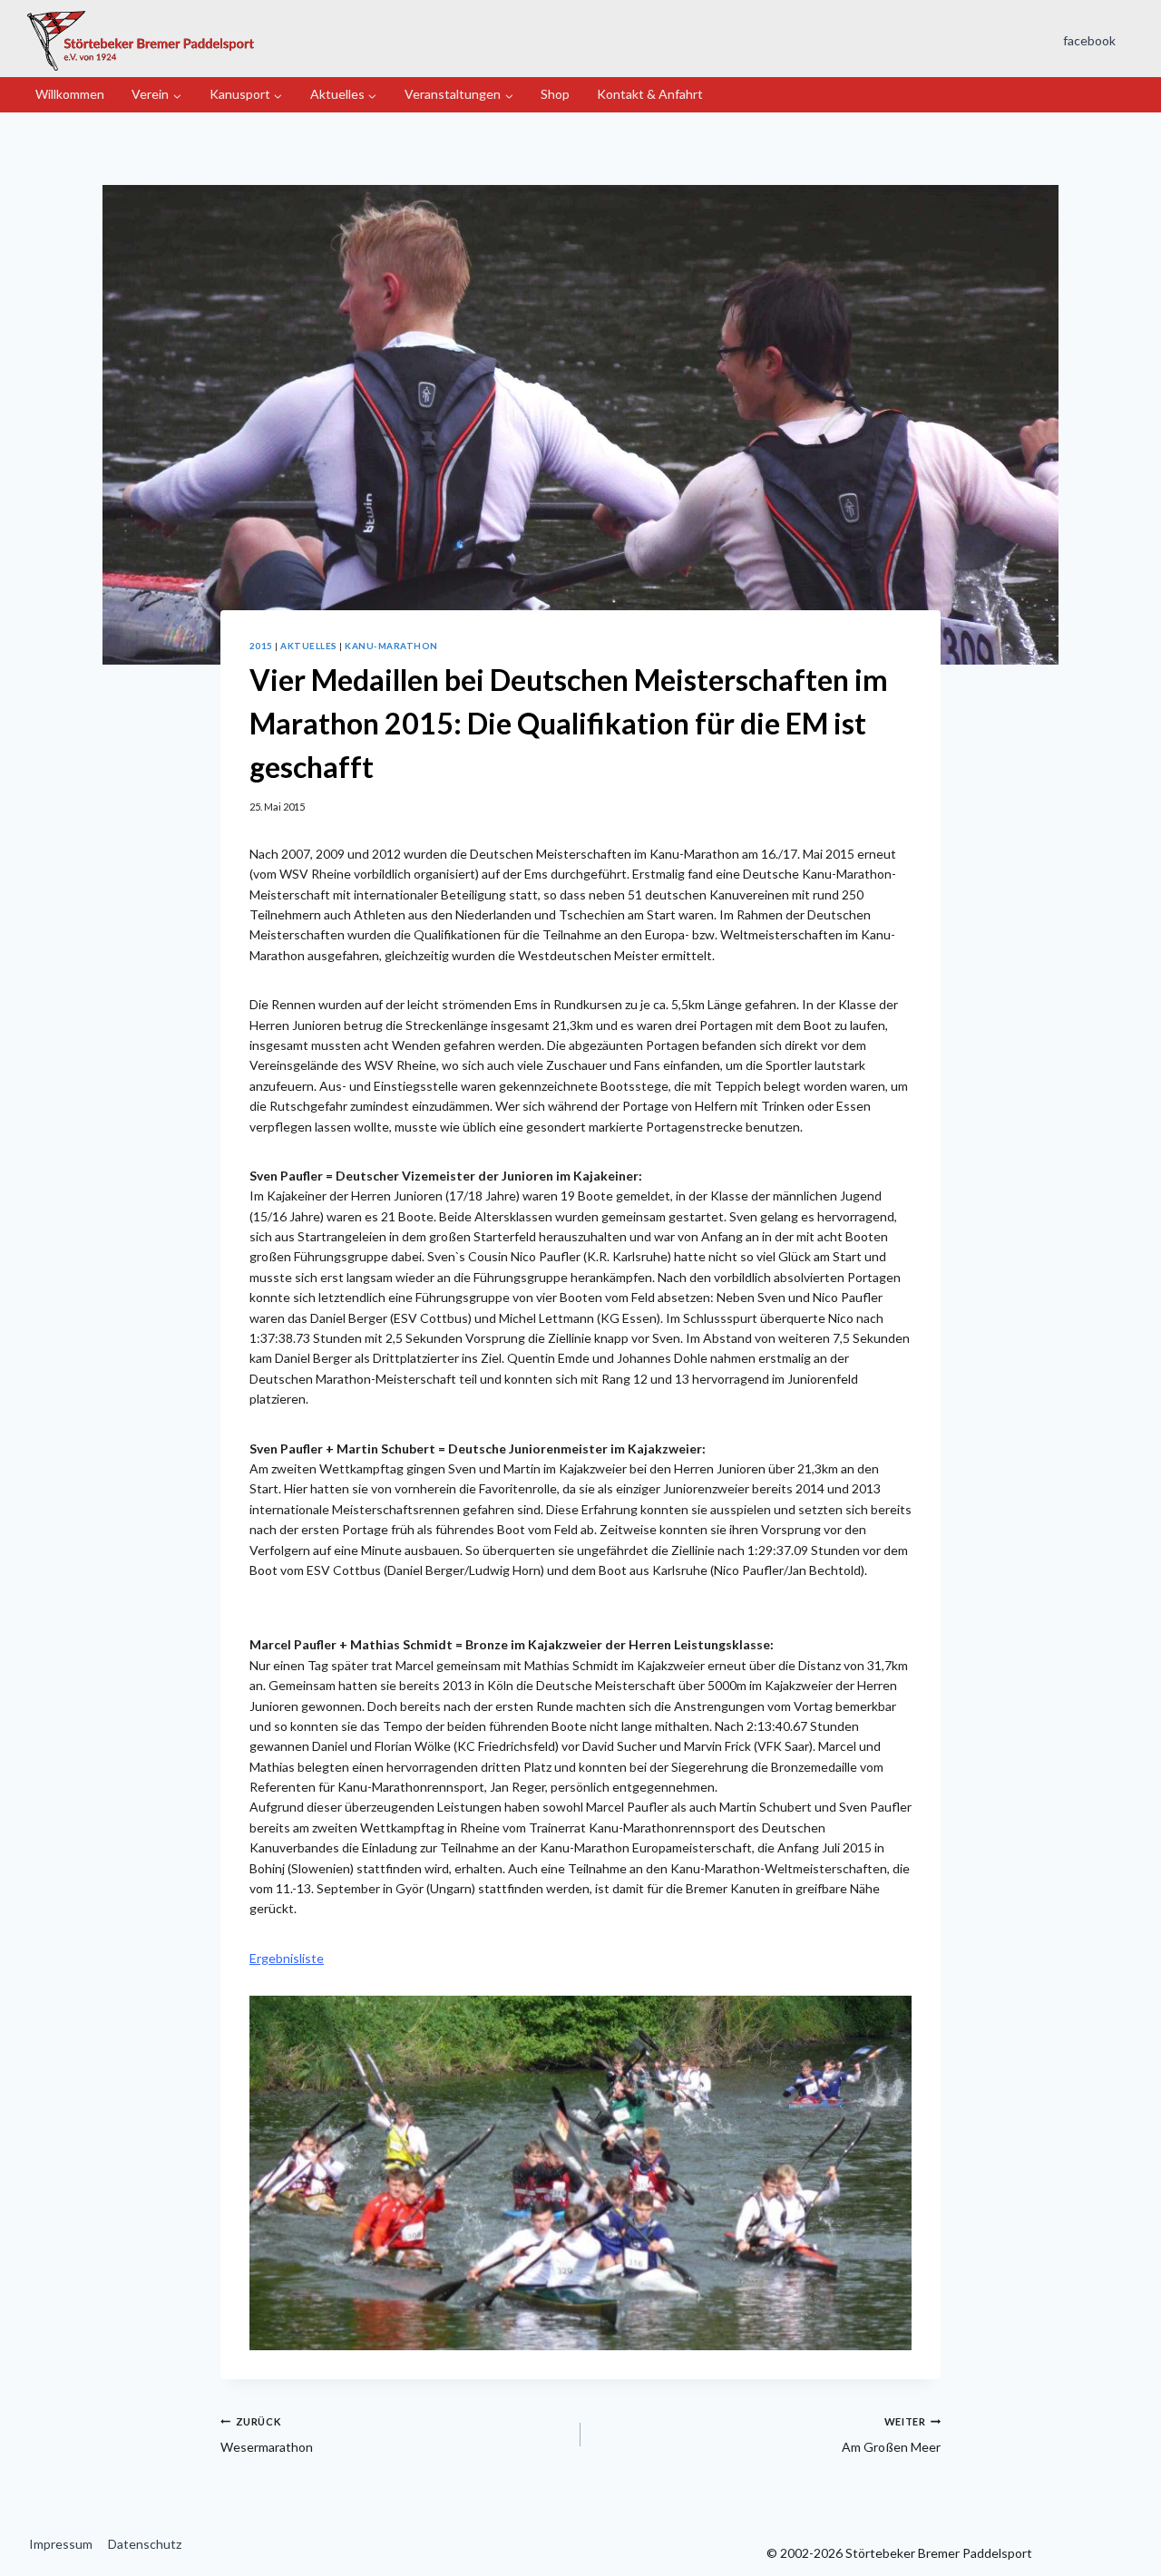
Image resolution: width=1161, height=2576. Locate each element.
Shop (555, 94)
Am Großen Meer (891, 2435)
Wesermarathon (267, 2435)
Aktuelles (308, 646)
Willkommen (70, 94)
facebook (1089, 40)
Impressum (61, 2544)
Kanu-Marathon (391, 646)
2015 (261, 646)
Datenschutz (145, 2544)
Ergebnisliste (287, 1958)
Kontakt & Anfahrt (650, 94)
